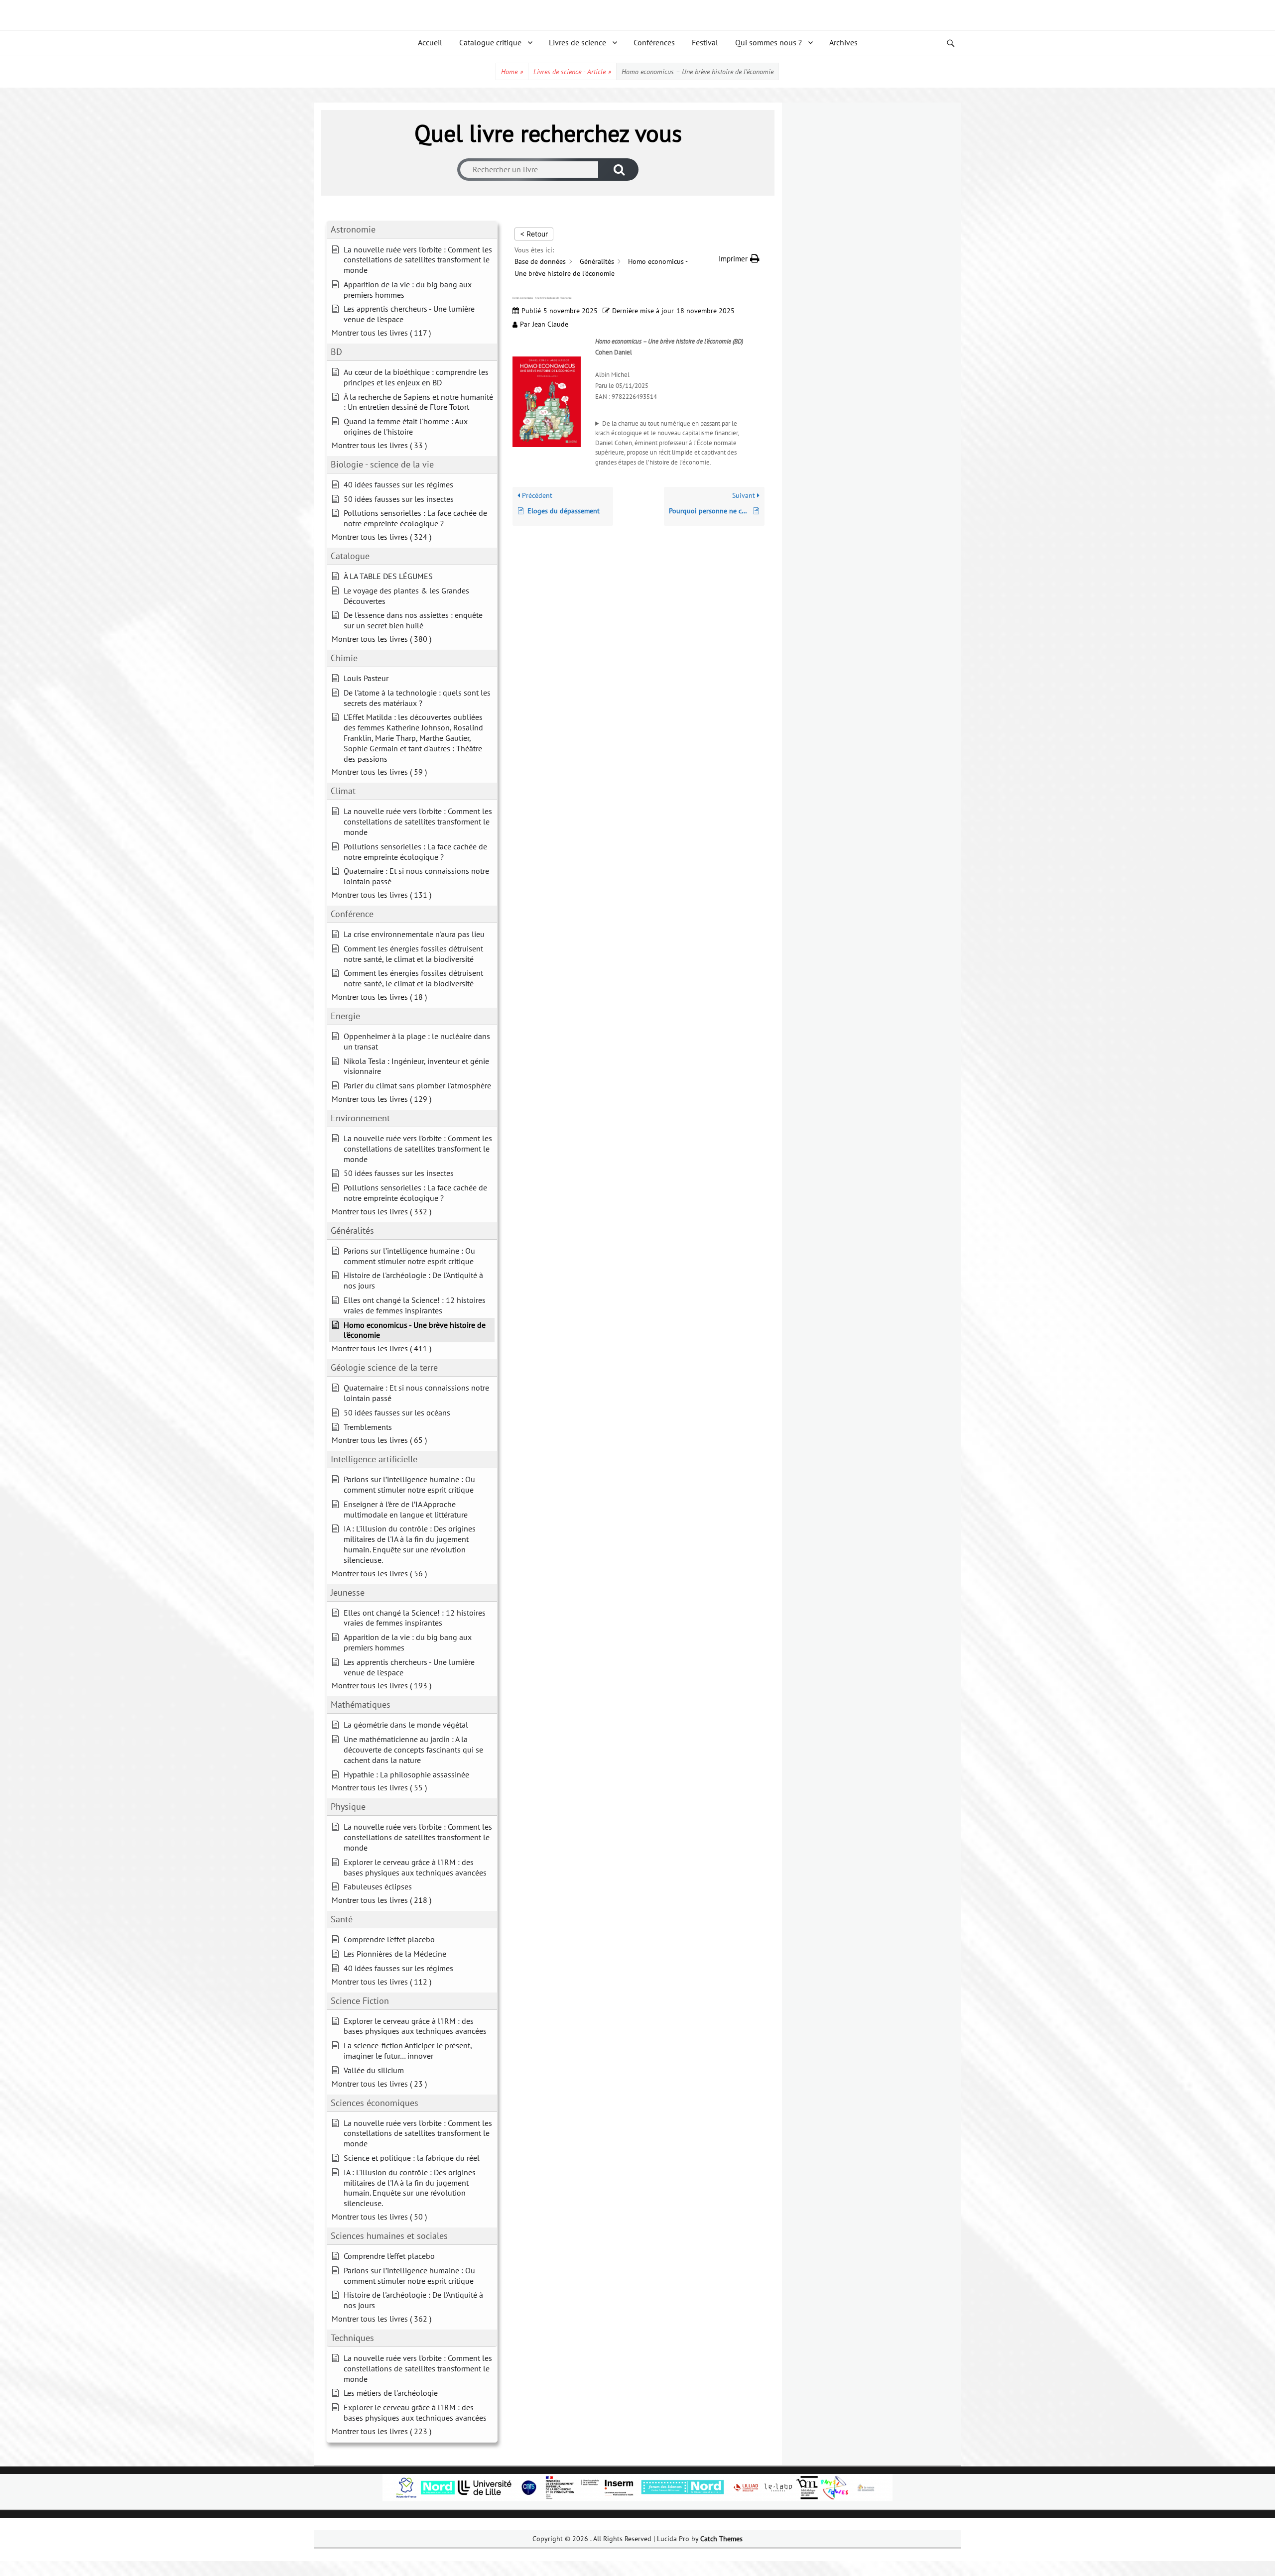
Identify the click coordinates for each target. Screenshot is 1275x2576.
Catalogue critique (490, 42)
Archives (843, 42)
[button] (739, 259)
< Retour (534, 234)
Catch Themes (721, 2539)
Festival (705, 42)
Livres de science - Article (572, 72)
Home (512, 72)
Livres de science (577, 42)
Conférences (654, 42)
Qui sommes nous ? (768, 42)
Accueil (430, 42)
